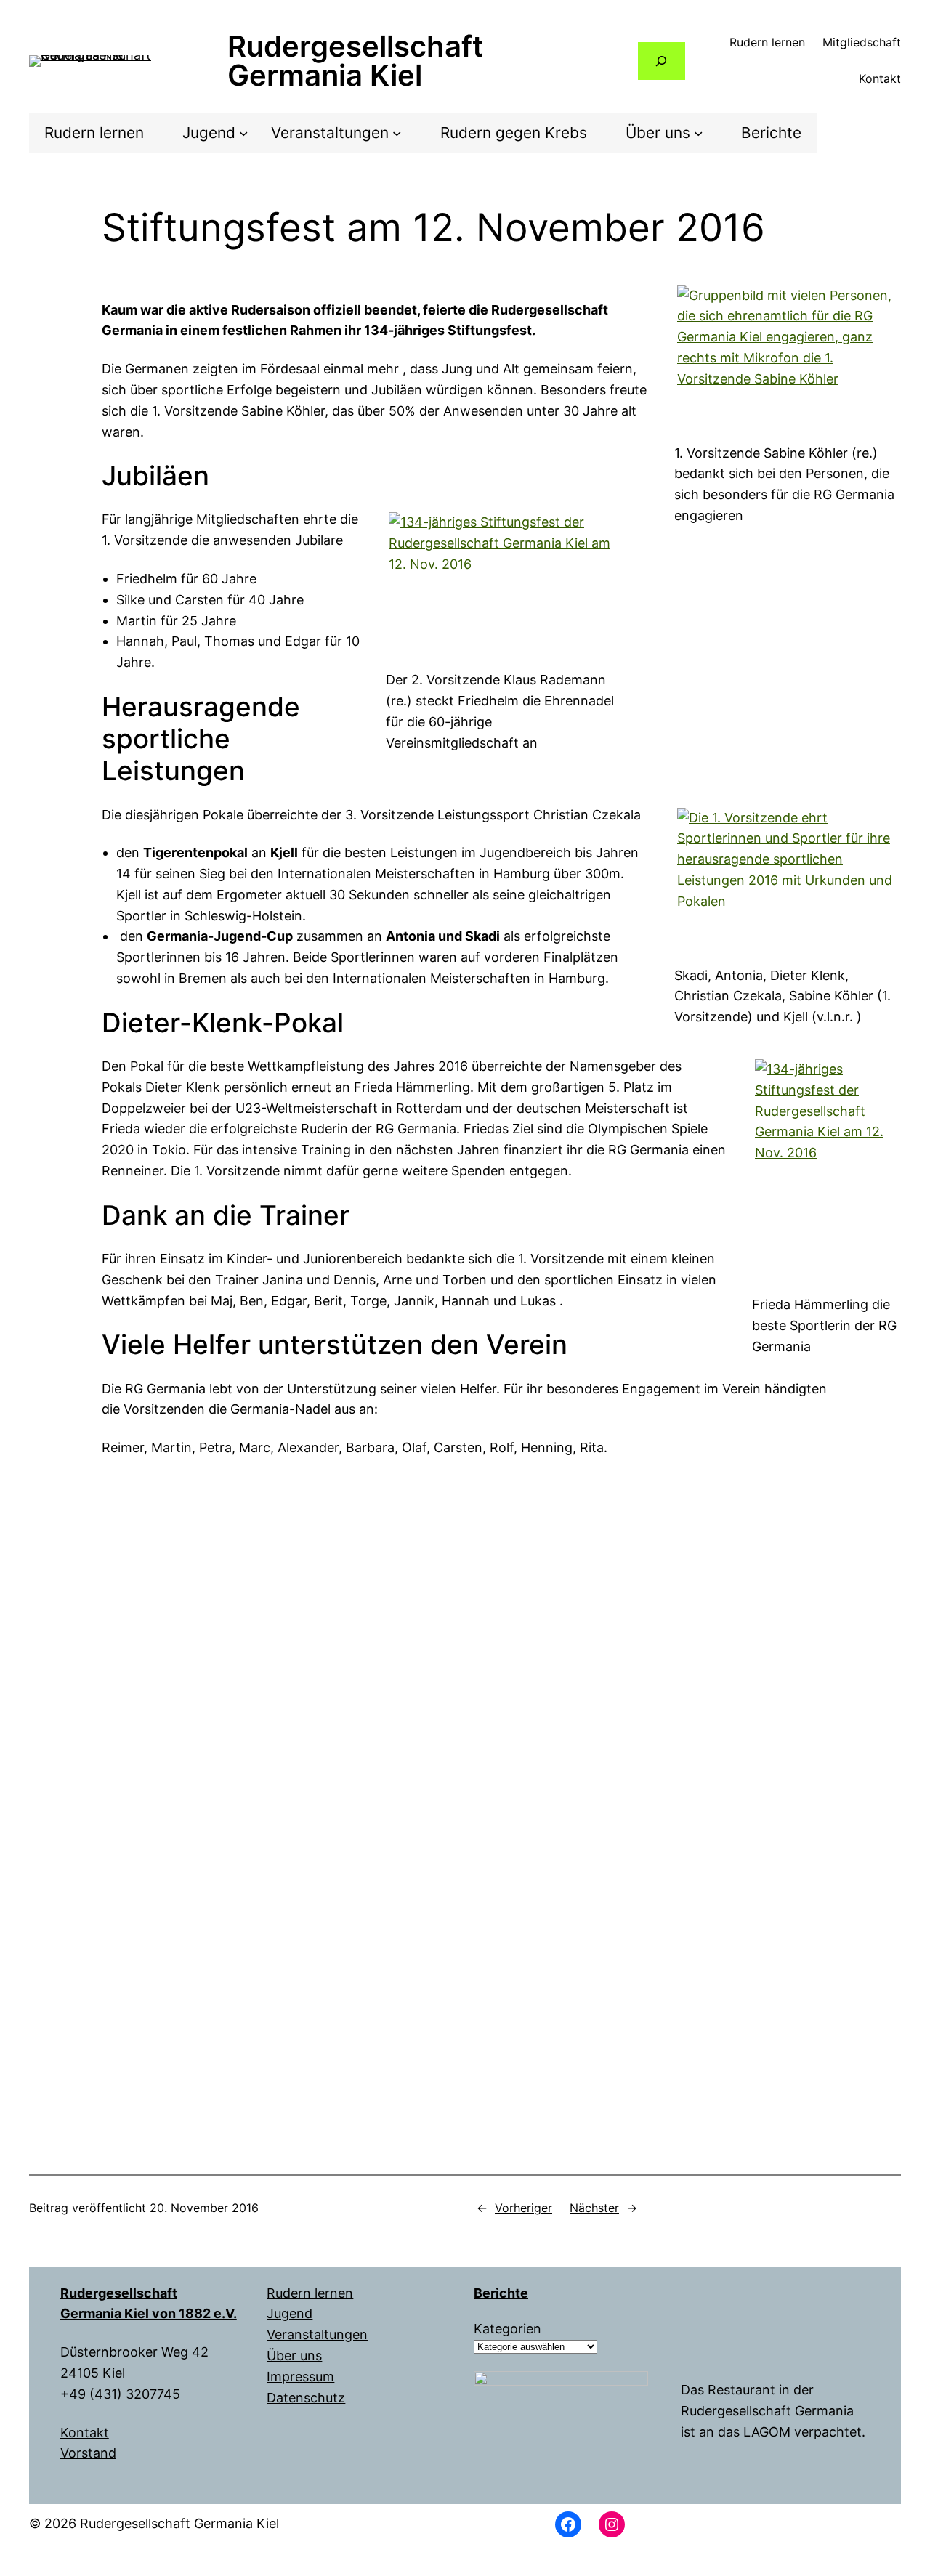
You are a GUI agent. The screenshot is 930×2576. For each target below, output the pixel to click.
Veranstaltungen (317, 2334)
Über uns (294, 2356)
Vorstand (88, 2453)
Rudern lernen (310, 2293)
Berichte (501, 2293)
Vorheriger (523, 2208)
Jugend (290, 2313)
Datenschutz (306, 2398)
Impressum (300, 2377)
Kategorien (508, 2329)
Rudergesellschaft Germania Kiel (355, 61)
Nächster (594, 2208)
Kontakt (85, 2433)
